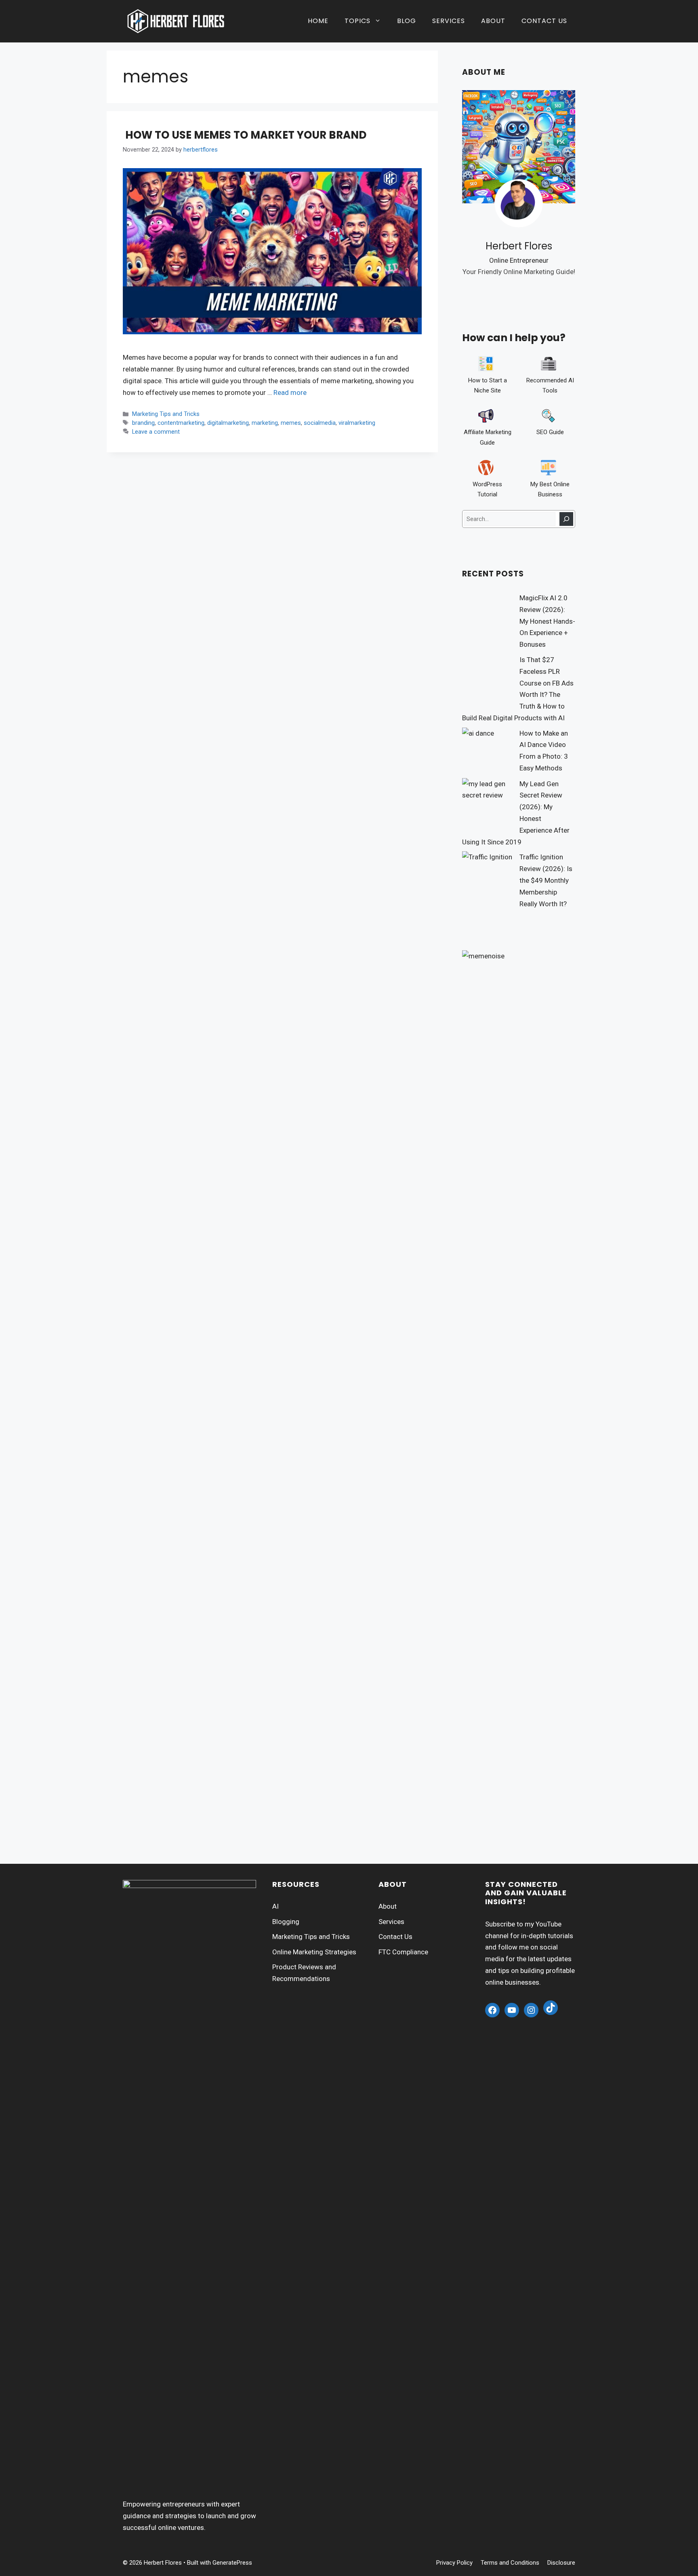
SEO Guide (550, 432)
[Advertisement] (519, 1718)
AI (275, 1906)
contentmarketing (181, 423)
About (493, 21)
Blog (407, 21)
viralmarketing (357, 423)
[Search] (566, 519)
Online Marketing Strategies (314, 1952)
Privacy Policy (454, 2563)
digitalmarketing (228, 423)
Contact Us (544, 21)
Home (318, 21)
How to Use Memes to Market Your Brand (245, 135)
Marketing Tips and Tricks (166, 414)
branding (143, 423)
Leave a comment (156, 432)
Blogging (286, 1922)
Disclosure (561, 2563)
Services (449, 21)
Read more (290, 392)
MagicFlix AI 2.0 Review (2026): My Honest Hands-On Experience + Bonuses (547, 621)
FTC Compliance (403, 1952)
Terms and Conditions (510, 2563)
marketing (265, 423)
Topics (357, 21)
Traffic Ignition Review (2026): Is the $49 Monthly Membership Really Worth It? (546, 880)
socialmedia (320, 423)
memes (291, 423)
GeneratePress (232, 2563)
